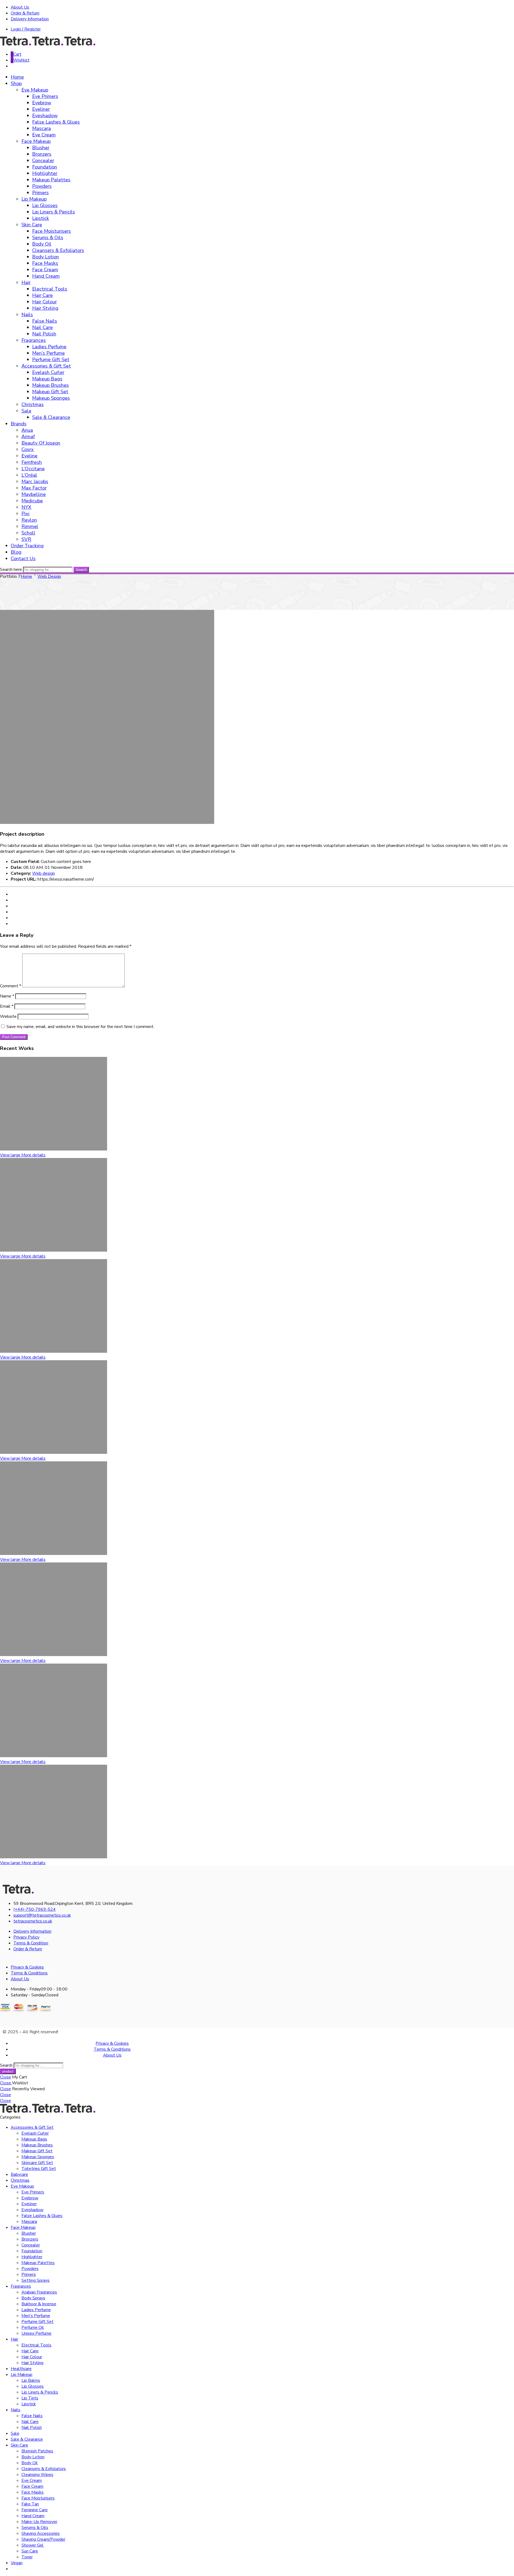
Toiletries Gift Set (39, 2169)
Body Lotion (46, 257)
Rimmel (30, 526)
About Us (20, 7)
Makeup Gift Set (50, 392)
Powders (42, 186)
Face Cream (45, 270)
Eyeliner (41, 109)
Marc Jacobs (35, 481)
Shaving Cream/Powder (43, 2539)
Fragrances (34, 340)
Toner (27, 2557)
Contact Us (23, 559)
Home (17, 77)
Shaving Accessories (41, 2533)
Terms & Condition (31, 1943)
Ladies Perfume (49, 347)
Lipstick (41, 218)
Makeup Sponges (51, 398)
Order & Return (25, 13)
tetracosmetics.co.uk (33, 1921)
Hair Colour (44, 302)
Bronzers (42, 154)
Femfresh (32, 462)
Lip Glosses (45, 205)
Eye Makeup (35, 90)
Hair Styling (45, 308)
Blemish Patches (37, 2451)
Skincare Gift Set (37, 2163)
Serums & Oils (48, 238)
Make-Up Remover (39, 2522)
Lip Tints (30, 2398)
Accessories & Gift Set (46, 366)
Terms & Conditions (29, 1973)
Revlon (29, 520)
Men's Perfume (36, 2316)
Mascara (41, 128)
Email (7, 1006)
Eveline (29, 456)
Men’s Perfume (48, 353)
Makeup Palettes (51, 180)
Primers (40, 193)
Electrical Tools (50, 289)
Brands (19, 424)
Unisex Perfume (36, 2333)
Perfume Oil (33, 2327)
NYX (26, 507)
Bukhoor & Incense (39, 2304)
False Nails (45, 321)
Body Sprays (33, 2298)
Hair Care (42, 295)
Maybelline (34, 494)
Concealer (43, 160)
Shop (16, 83)
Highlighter (45, 173)
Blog (16, 552)
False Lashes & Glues (56, 122)
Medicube (32, 501)
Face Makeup (36, 141)
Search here (12, 570)
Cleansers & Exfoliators (58, 250)
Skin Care (32, 225)
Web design (44, 873)
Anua (27, 430)
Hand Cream (46, 276)
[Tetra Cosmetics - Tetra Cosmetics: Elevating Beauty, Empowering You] (48, 44)
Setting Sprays (35, 2280)
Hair (26, 282)
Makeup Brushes (50, 385)
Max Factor (34, 488)
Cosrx (28, 449)
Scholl (28, 533)
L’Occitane (33, 469)
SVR (26, 539)
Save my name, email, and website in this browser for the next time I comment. (80, 1027)
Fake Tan (30, 2504)
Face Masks (45, 263)
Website (8, 1016)
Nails (27, 315)
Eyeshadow (45, 116)
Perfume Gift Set (51, 360)
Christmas (33, 404)
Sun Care (30, 2551)
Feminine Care (35, 2510)
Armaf (28, 437)
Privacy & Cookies (27, 1967)
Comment (11, 986)
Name (7, 996)
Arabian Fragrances (39, 2292)
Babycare (19, 2174)
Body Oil (42, 244)
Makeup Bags (47, 379)
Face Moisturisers (52, 231)
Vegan (17, 2563)
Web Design (49, 576)
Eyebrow (42, 103)
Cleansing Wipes (37, 2475)
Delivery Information (30, 19)
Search (81, 570)
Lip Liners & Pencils (54, 212)
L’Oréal (29, 475)
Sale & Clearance (51, 417)
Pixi (25, 514)
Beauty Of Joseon (41, 443)
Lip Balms (31, 2380)
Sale (26, 411)
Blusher (41, 148)
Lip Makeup (34, 199)
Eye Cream (44, 135)
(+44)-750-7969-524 (35, 1909)
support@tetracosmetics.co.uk (42, 1915)
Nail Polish (44, 334)
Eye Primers (45, 96)
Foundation (45, 167)
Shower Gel (33, 2545)
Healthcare (21, 2369)
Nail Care (42, 327)
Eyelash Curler (48, 372)
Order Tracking (27, 546)
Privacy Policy (26, 1937)
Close (5, 2077)
